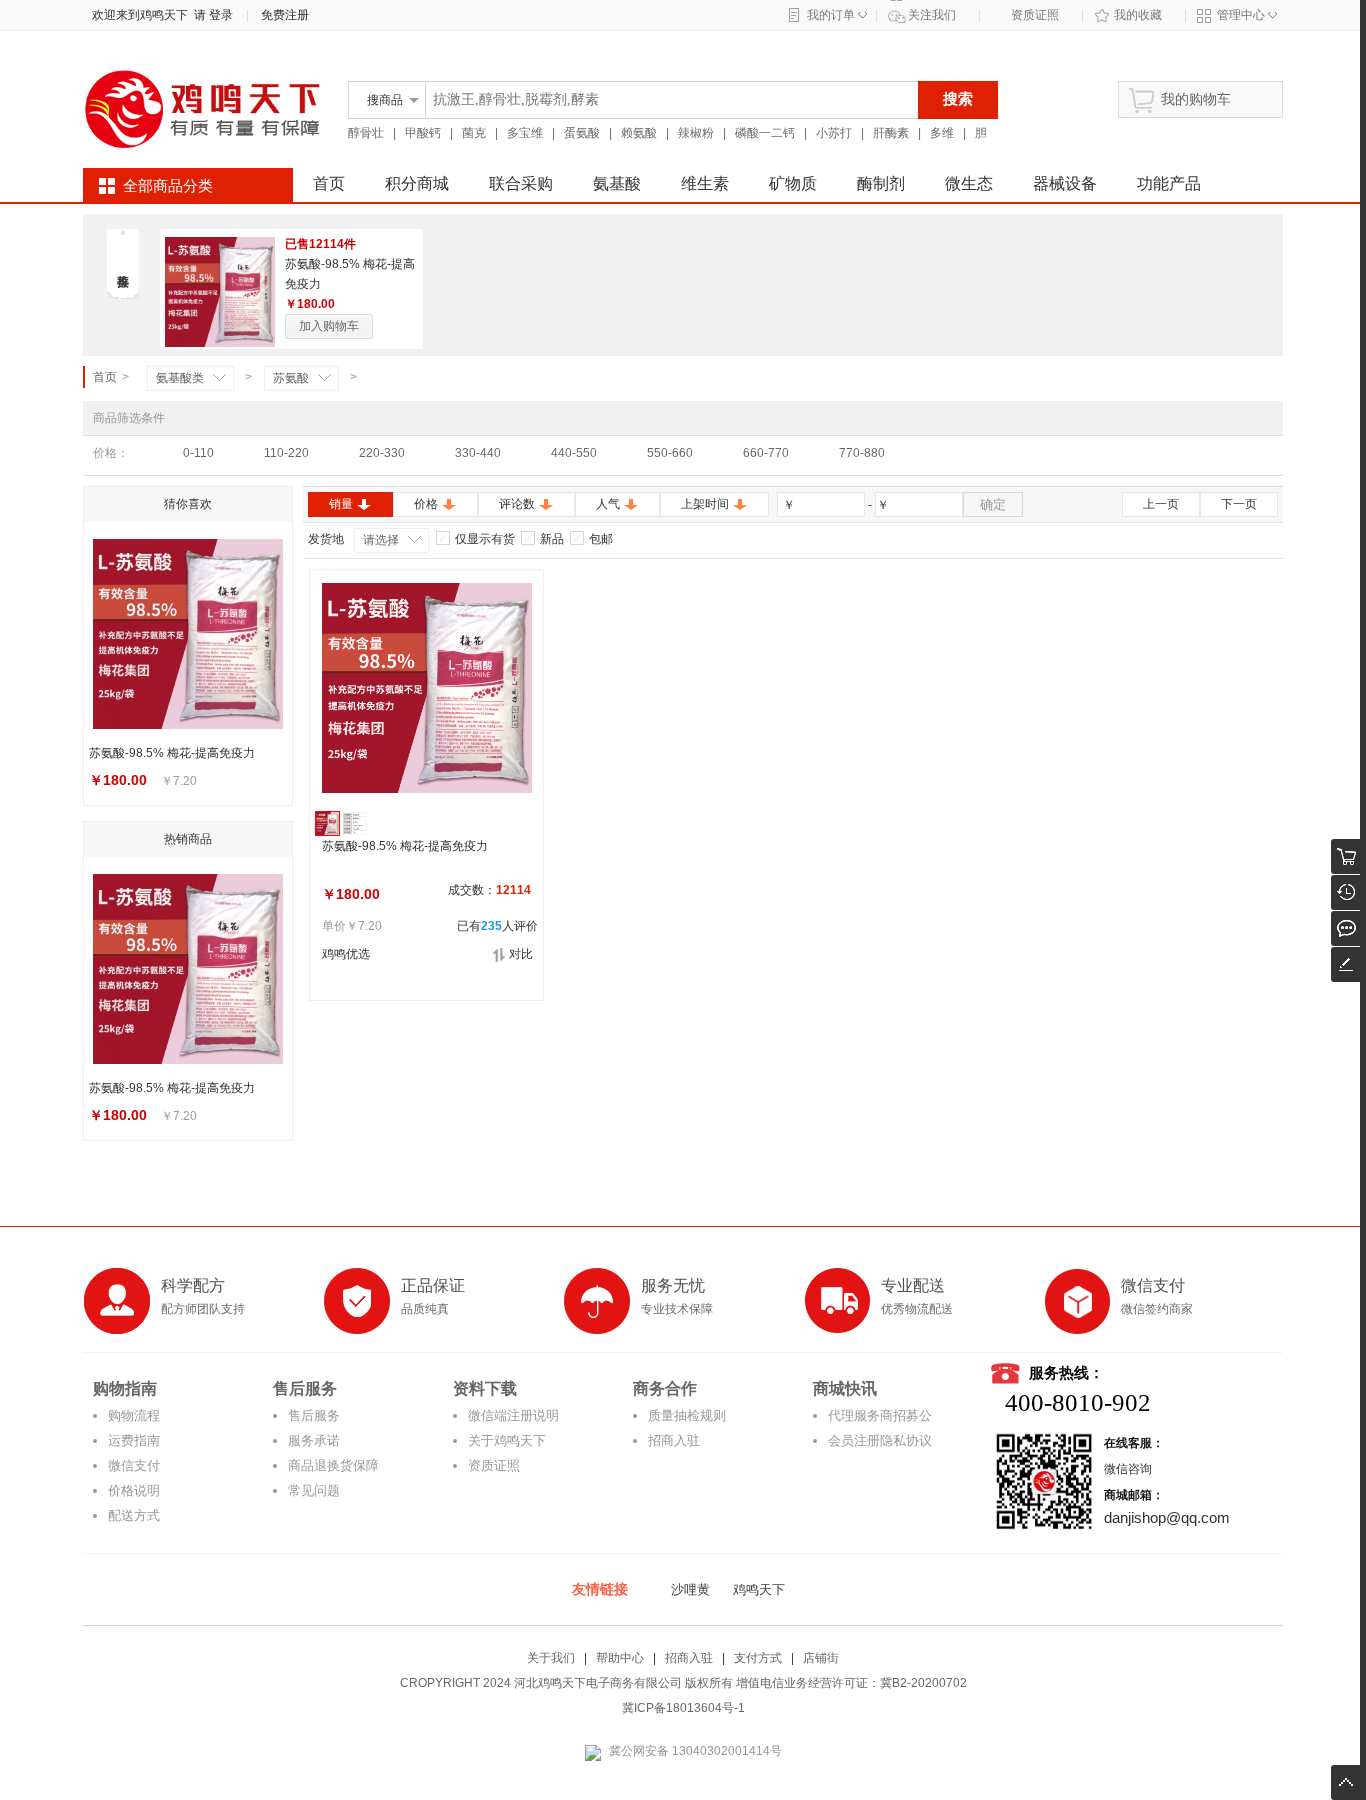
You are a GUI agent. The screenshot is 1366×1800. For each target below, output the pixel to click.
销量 (341, 504)
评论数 (517, 504)
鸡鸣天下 (759, 1589)
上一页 (1161, 504)
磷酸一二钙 (765, 133)
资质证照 (1035, 15)
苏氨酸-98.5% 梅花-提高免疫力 (405, 846)
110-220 (286, 453)
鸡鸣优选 (346, 954)
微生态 (969, 183)
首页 (329, 183)
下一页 (1239, 504)
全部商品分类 (168, 186)
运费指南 (134, 1440)
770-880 (862, 453)
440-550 (574, 453)
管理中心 (1241, 15)
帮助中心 (620, 1658)
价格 (426, 504)
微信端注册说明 (513, 1415)
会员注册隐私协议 (880, 1440)
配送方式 (134, 1515)
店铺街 (821, 1658)
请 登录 (210, 15)
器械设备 (1065, 183)
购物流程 (134, 1415)
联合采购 (521, 183)
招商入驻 (674, 1440)
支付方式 (758, 1658)
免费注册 (285, 15)
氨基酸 (617, 183)
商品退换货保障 (333, 1465)
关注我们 (932, 15)
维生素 (705, 183)
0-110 (198, 453)
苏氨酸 (291, 378)
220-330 (382, 453)
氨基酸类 (180, 378)
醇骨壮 (366, 133)
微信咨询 (1128, 1469)
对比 (521, 954)
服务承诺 (314, 1440)
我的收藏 (1138, 15)
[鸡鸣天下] (203, 152)
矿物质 (793, 183)
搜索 (958, 98)
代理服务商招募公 (880, 1415)
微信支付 (134, 1465)
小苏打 (834, 133)
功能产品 (1169, 183)
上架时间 (705, 504)
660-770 (766, 453)
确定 (993, 504)
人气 (608, 504)
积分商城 (417, 183)
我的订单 (831, 15)
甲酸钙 (423, 133)
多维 (942, 133)
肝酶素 (891, 133)
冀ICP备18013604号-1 (683, 1708)
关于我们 (551, 1658)
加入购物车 (329, 326)
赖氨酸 (639, 133)
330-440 (478, 453)
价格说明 (134, 1490)
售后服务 (314, 1415)
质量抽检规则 (687, 1415)
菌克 (474, 133)
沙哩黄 (690, 1589)
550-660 (670, 453)
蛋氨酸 (582, 133)
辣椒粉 (696, 133)
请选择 (381, 540)
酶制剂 (881, 183)
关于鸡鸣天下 (507, 1440)
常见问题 (314, 1490)
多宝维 (525, 133)
